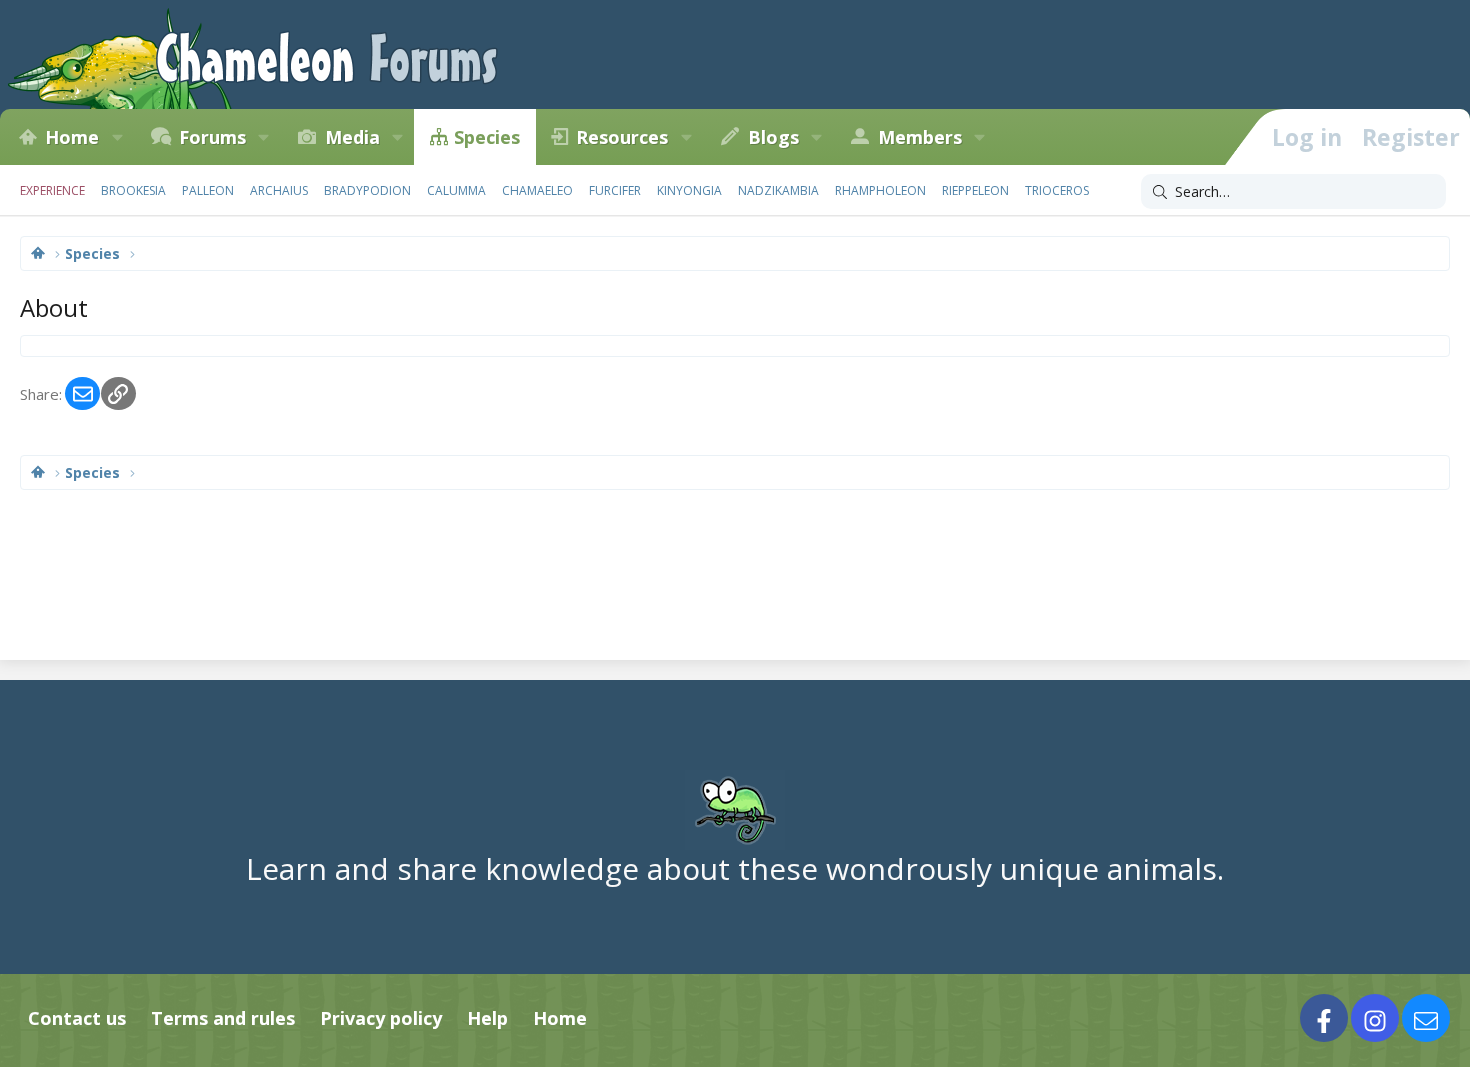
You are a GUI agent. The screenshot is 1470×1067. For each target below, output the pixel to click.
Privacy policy (381, 1018)
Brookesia (133, 190)
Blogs (773, 137)
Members (920, 137)
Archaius (279, 190)
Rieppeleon (975, 190)
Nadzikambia (778, 190)
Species (487, 137)
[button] (117, 137)
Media (352, 137)
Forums (212, 137)
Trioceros (1057, 190)
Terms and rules (223, 1018)
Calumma (456, 190)
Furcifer (615, 190)
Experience (52, 190)
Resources (622, 137)
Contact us (77, 1018)
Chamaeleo (537, 190)
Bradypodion (367, 190)
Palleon (208, 190)
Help (487, 1018)
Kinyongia (689, 190)
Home (72, 137)
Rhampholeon (880, 190)
